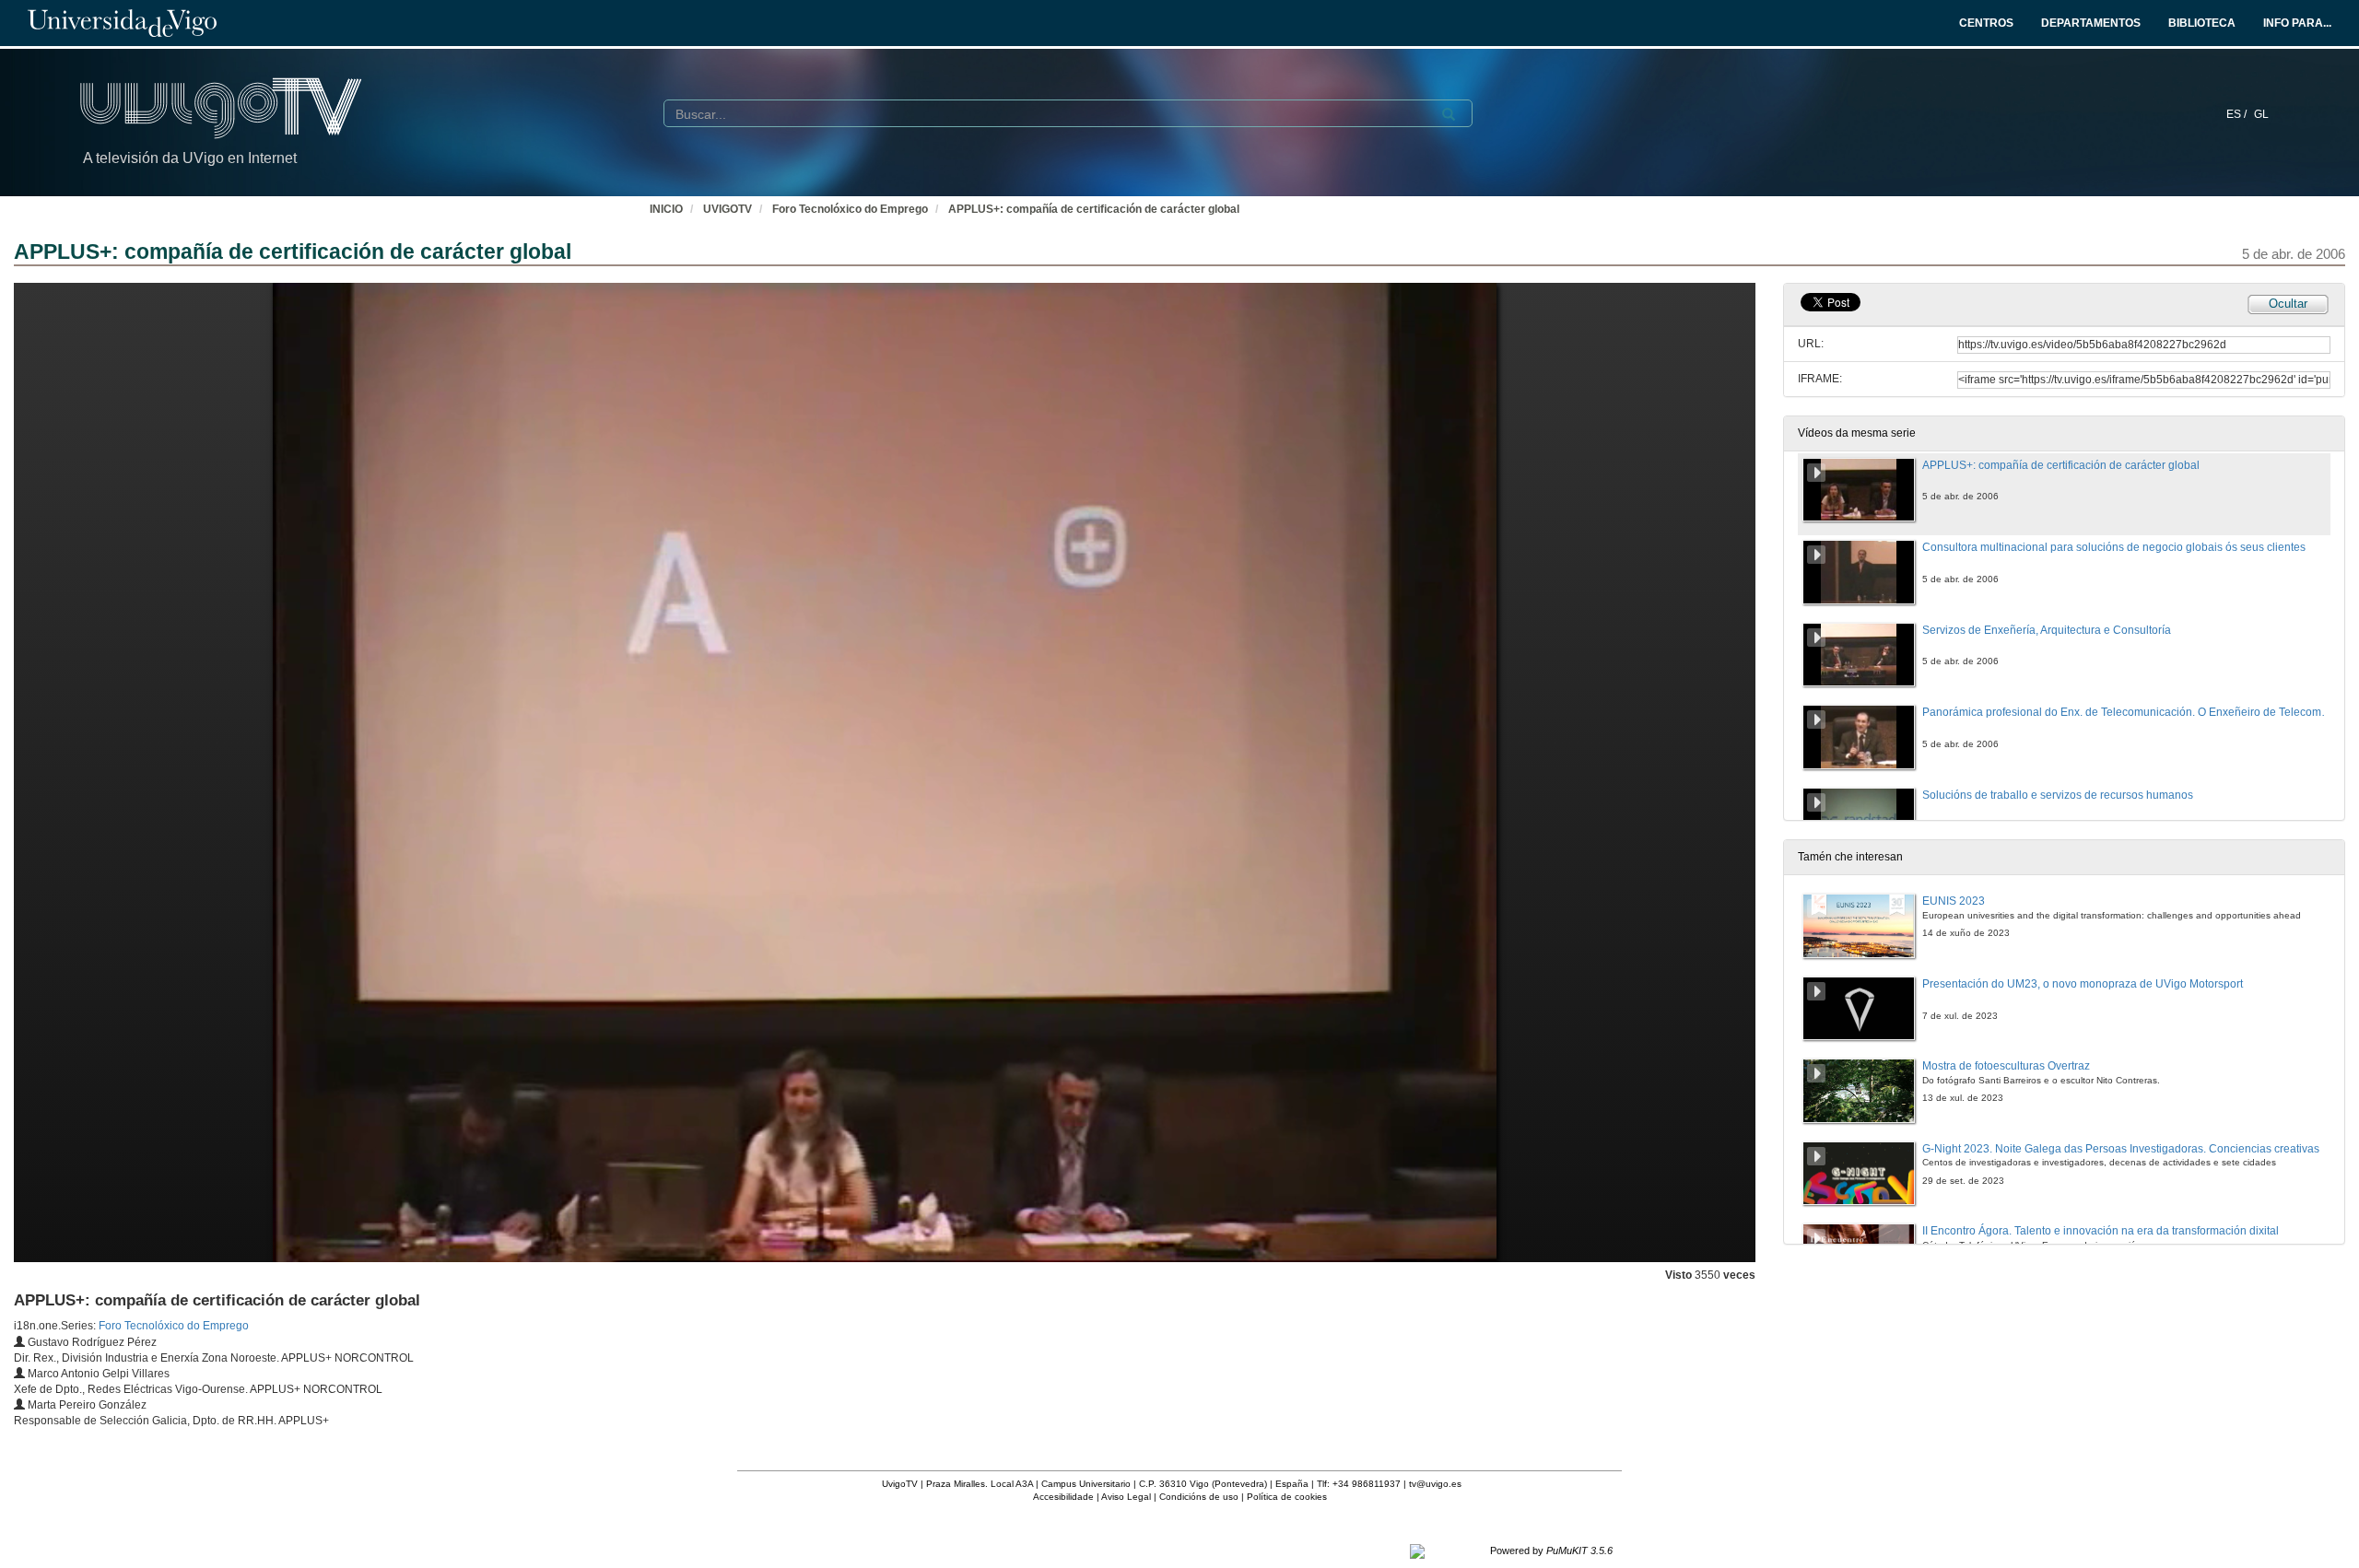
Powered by (1551, 1550)
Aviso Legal (1126, 1497)
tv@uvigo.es (1435, 1484)
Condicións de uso (1199, 1497)
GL (2261, 114)
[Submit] (1449, 114)
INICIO (666, 209)
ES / (2238, 114)
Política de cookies (1287, 1497)
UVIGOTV (728, 209)
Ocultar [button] (2288, 304)
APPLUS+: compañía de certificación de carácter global (1094, 209)
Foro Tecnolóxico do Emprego (850, 209)
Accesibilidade (1063, 1497)
